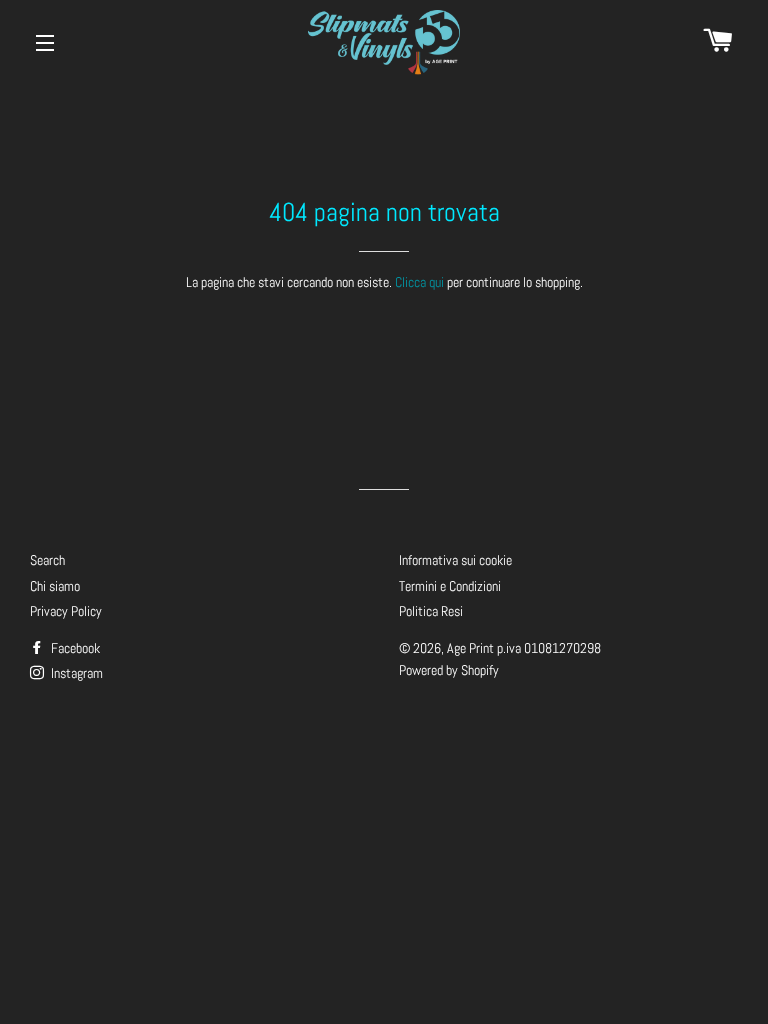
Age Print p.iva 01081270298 (524, 648)
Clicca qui (419, 282)
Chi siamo (55, 586)
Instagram (75, 673)
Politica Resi (431, 611)
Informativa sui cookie (455, 560)
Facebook (74, 648)
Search (47, 560)
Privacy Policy (66, 611)
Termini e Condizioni (450, 586)
